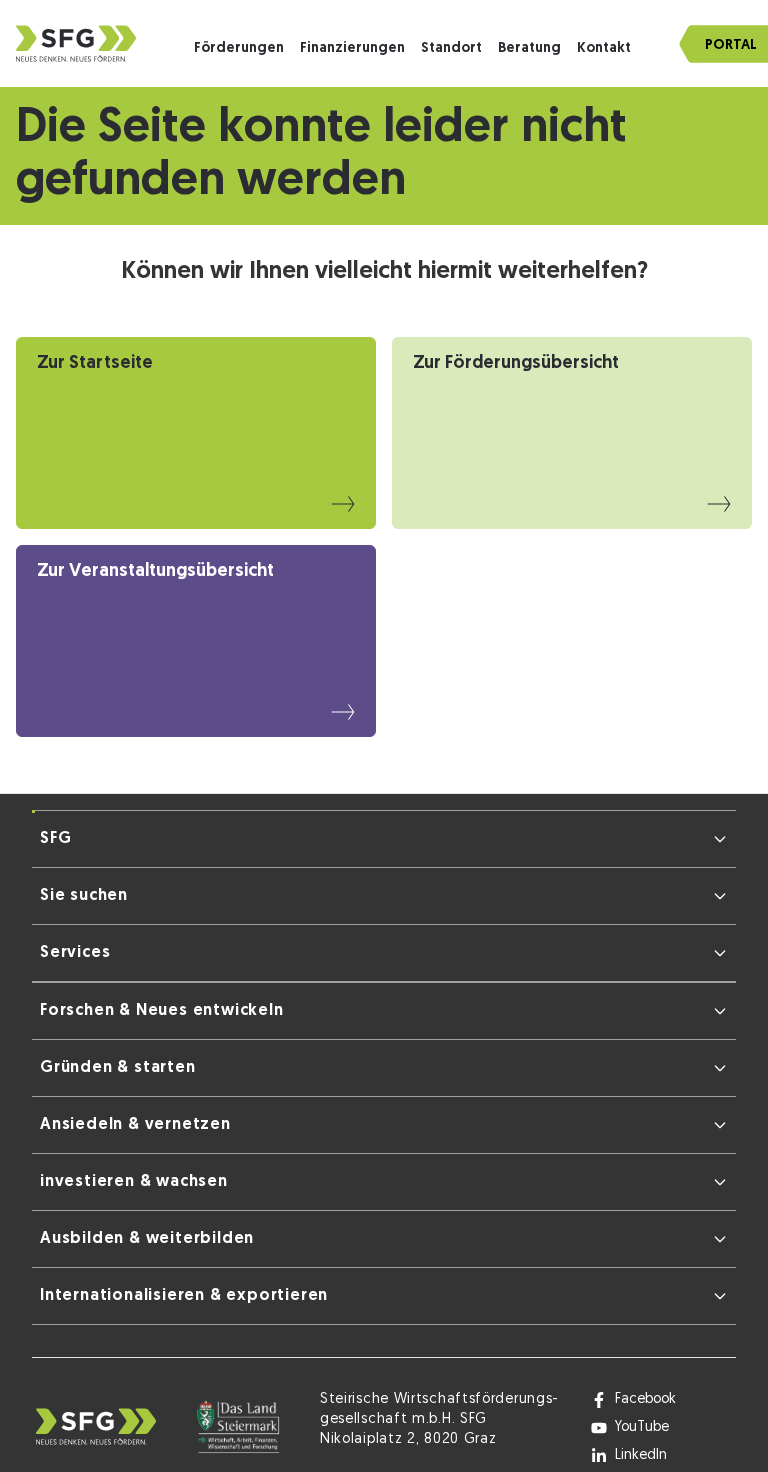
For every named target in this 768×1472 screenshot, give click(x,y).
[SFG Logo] (76, 43)
